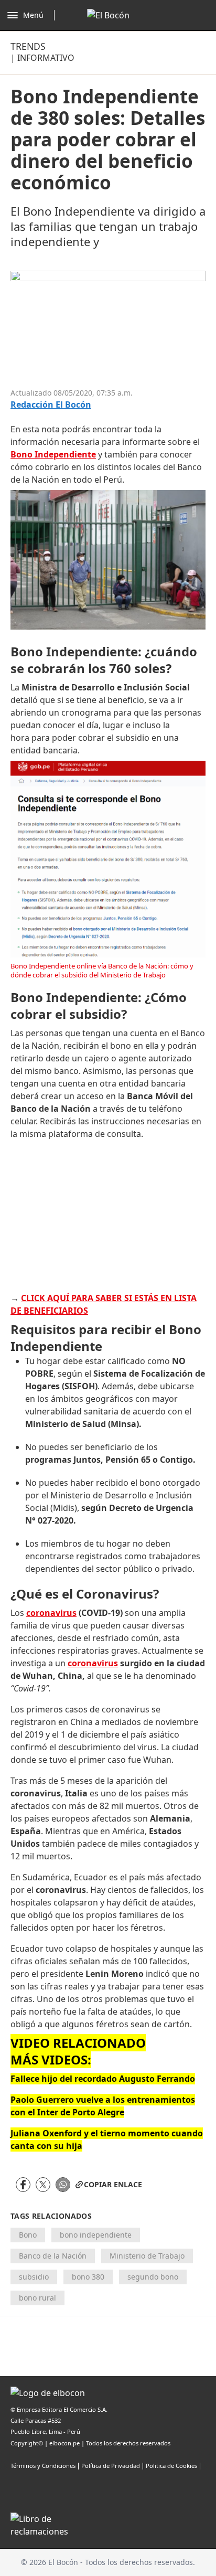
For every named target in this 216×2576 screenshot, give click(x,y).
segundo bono (153, 2277)
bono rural (37, 2298)
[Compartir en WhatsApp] (63, 2185)
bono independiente (96, 2235)
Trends (28, 46)
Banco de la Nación (53, 2256)
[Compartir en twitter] (43, 2185)
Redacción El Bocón (51, 405)
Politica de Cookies (171, 2466)
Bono (28, 2235)
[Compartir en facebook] (23, 2185)
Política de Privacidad (111, 2466)
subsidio (34, 2277)
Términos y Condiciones (43, 2466)
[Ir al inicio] (108, 15)
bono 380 (88, 2277)
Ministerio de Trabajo (147, 2256)
